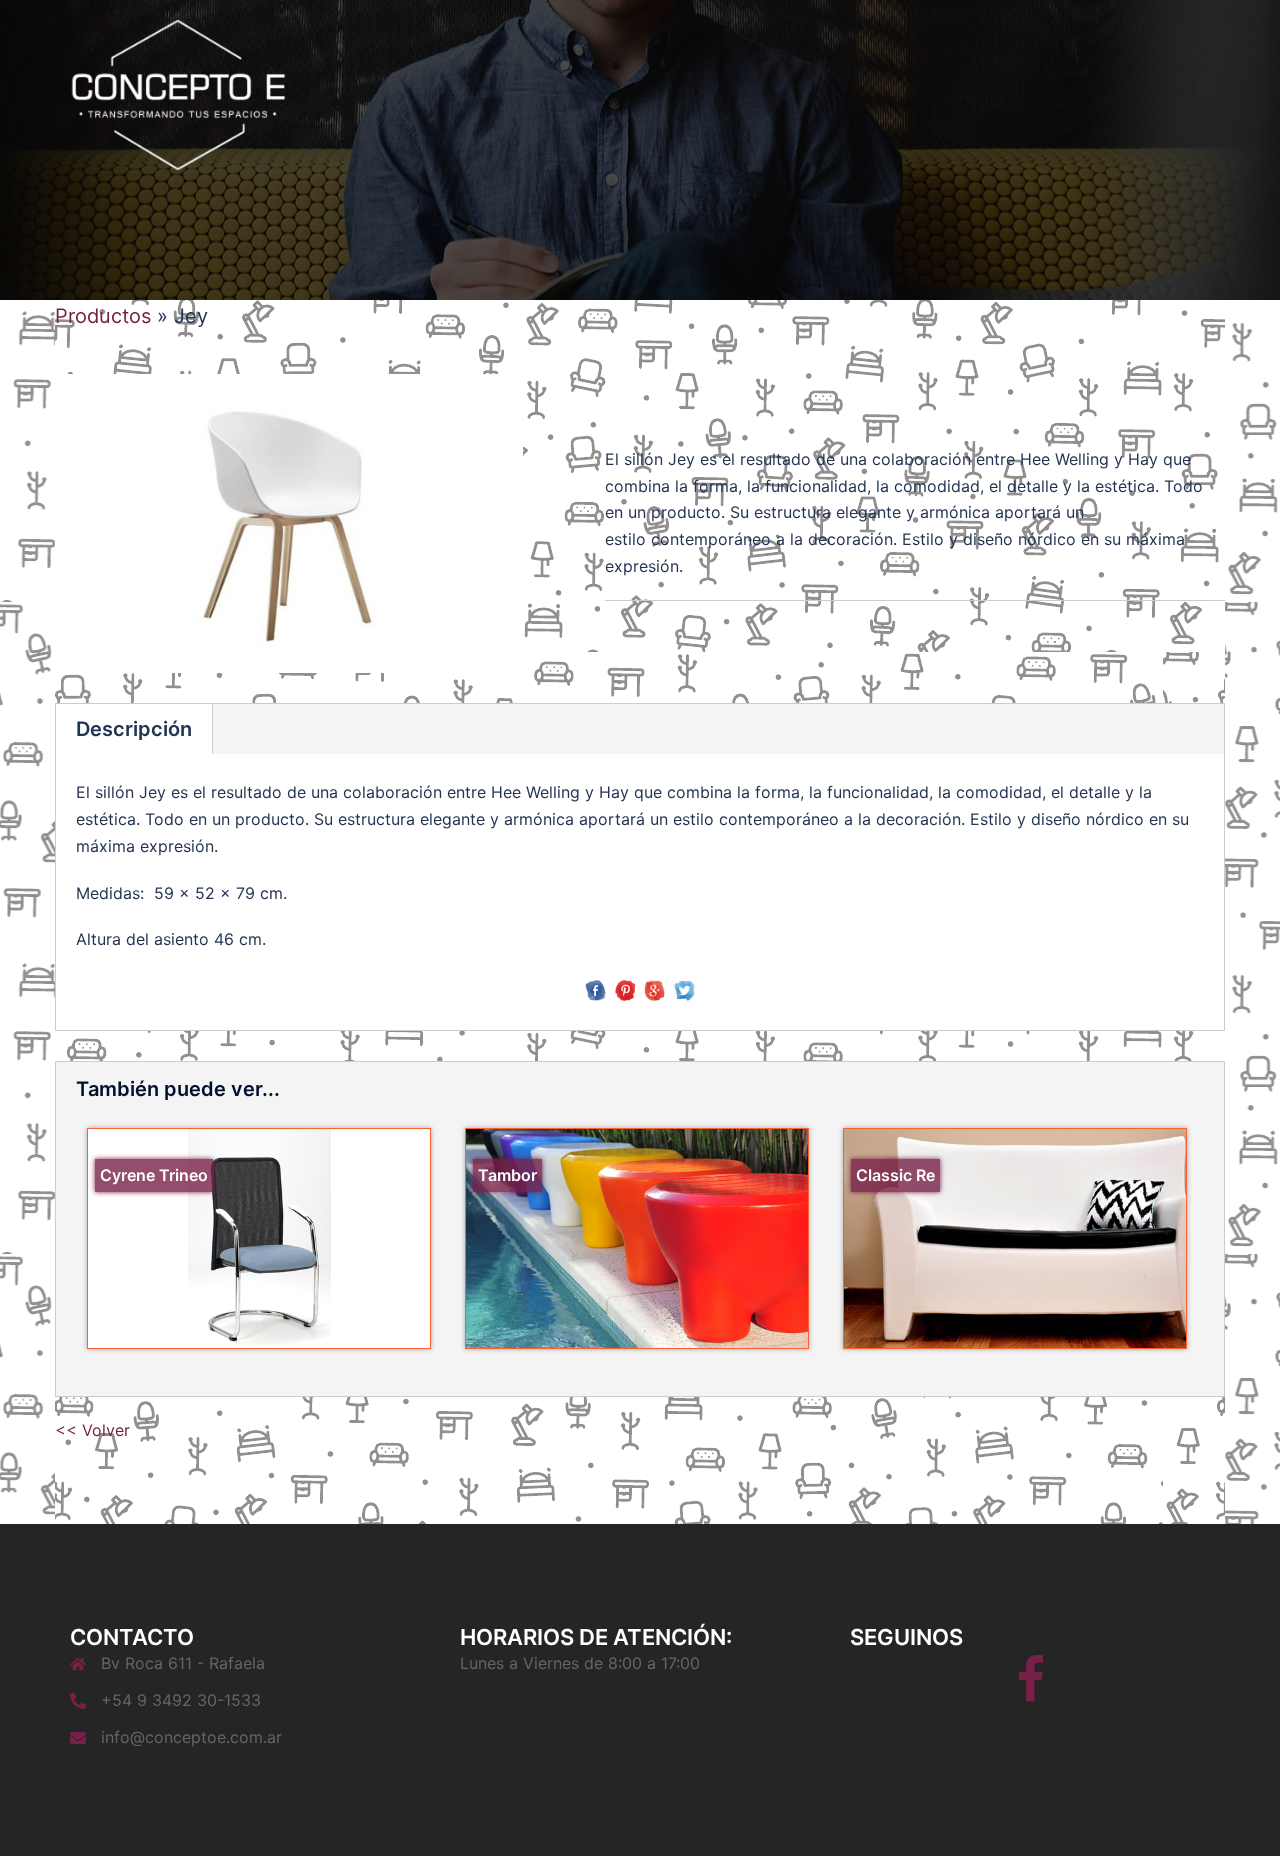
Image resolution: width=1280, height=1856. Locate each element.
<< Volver (92, 1430)
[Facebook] (1030, 1692)
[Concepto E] (178, 93)
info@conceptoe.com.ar (191, 1737)
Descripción (134, 729)
